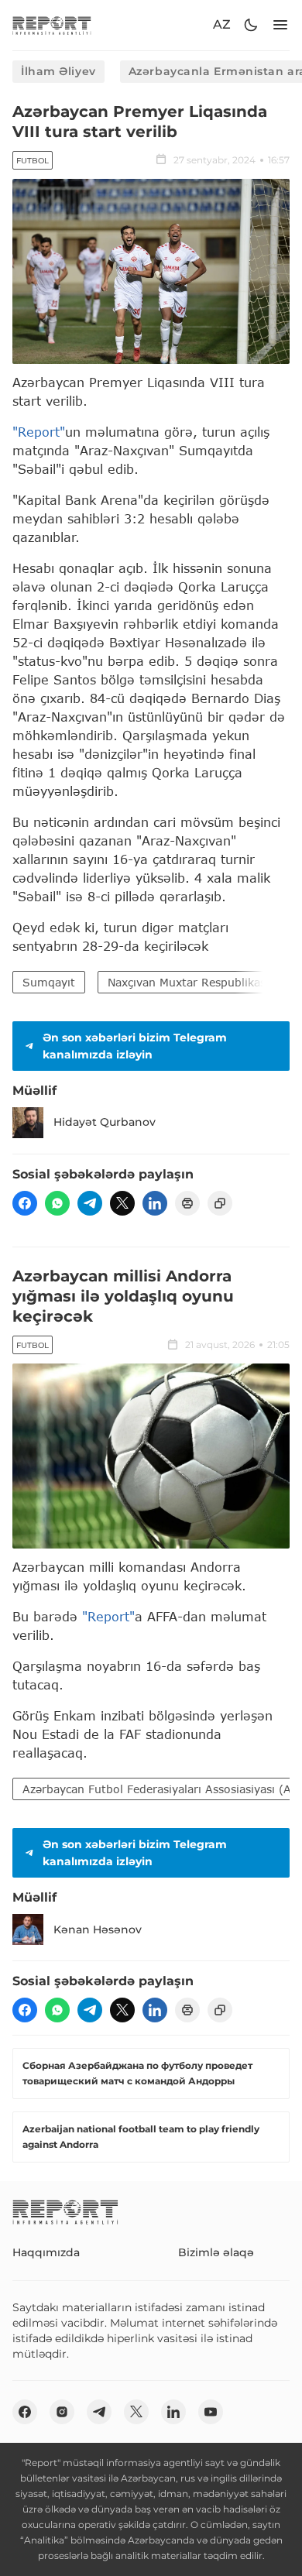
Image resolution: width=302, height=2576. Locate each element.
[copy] (220, 1203)
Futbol (33, 161)
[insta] (62, 2412)
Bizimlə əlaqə (216, 2252)
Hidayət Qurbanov (105, 1122)
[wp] (57, 1203)
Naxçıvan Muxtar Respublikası (188, 982)
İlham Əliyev (58, 71)
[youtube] (211, 2412)
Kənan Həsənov (98, 1929)
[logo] (52, 25)
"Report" (39, 432)
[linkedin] (155, 1203)
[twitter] (122, 1203)
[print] (187, 1203)
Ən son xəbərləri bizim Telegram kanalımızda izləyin (135, 1046)
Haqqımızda (46, 2252)
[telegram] (90, 1203)
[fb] (25, 1203)
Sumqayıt (49, 982)
